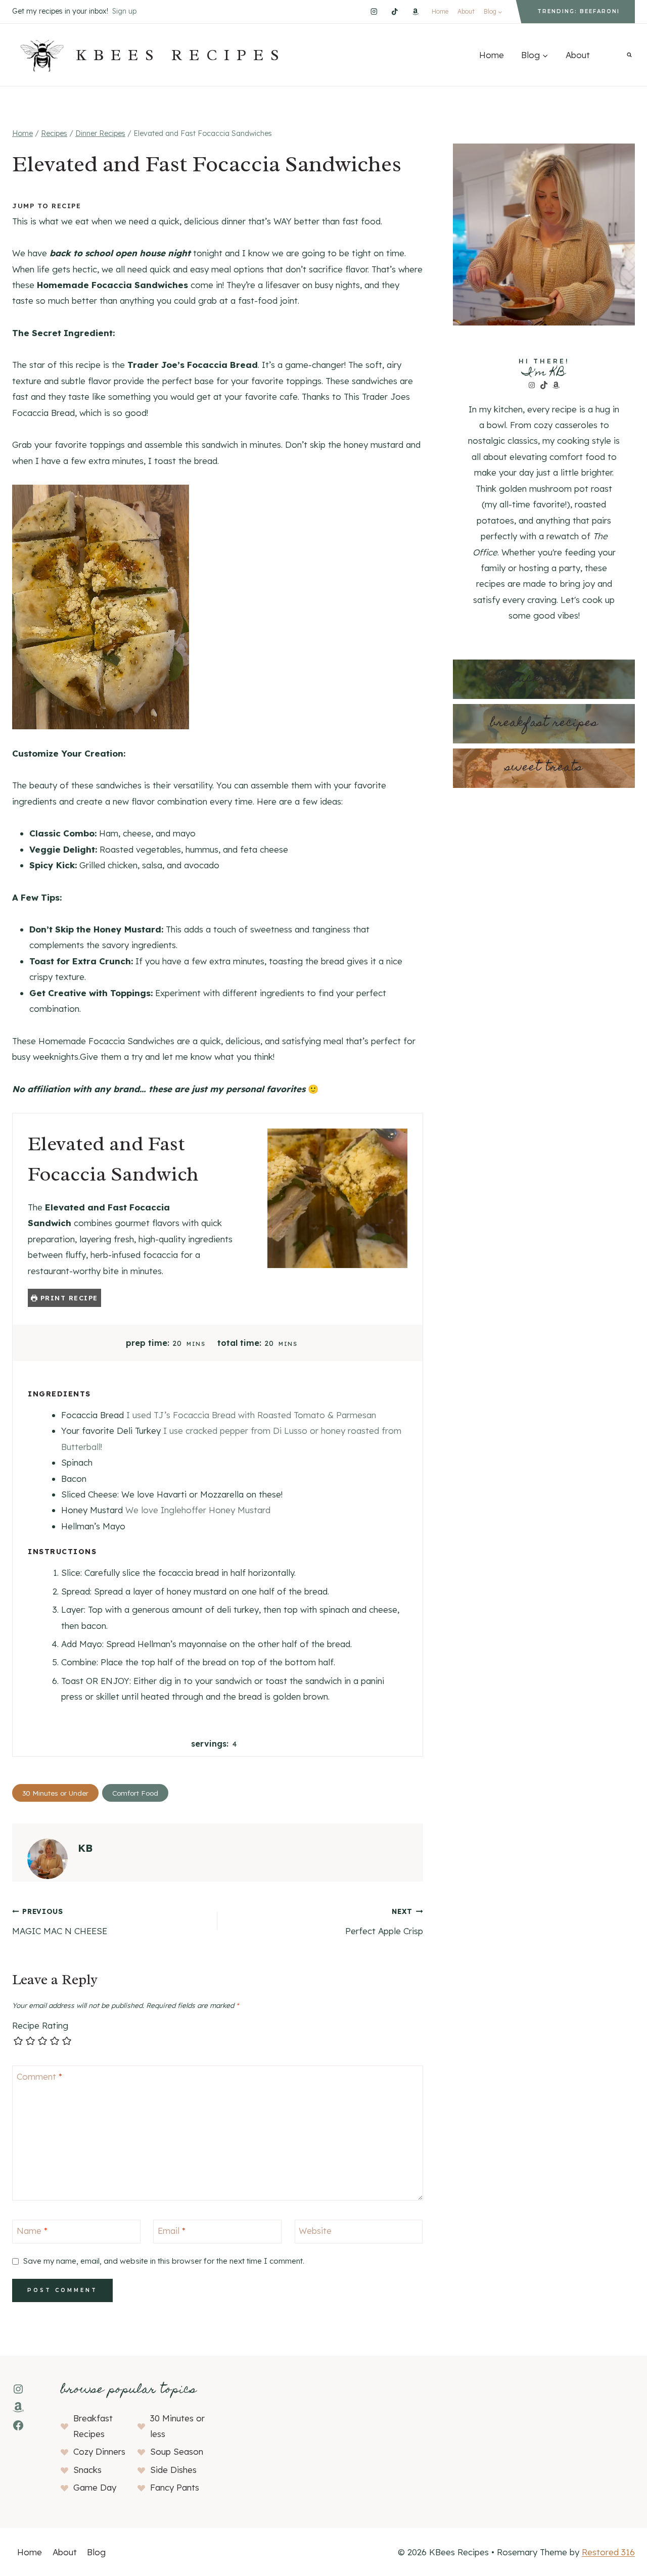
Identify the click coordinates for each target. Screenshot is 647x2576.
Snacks (87, 2470)
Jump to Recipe (47, 206)
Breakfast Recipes (544, 723)
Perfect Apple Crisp (384, 1922)
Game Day (95, 2487)
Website (315, 2231)
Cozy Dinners (99, 2451)
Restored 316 (608, 2552)
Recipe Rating (40, 2025)
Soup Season (177, 2451)
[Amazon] (415, 11)
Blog (96, 2552)
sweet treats (544, 768)
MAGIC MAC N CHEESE (60, 1922)
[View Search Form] (629, 55)
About (466, 11)
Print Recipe (68, 1298)
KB (85, 1848)
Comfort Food (135, 1793)
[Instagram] (374, 11)
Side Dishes (173, 2470)
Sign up (124, 11)
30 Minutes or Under (55, 1793)
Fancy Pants (175, 2487)
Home (440, 11)
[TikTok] (395, 11)
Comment (39, 2076)
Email (172, 2231)
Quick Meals (544, 679)
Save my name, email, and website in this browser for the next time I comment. (164, 2261)
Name (32, 2231)
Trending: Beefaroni (579, 11)
